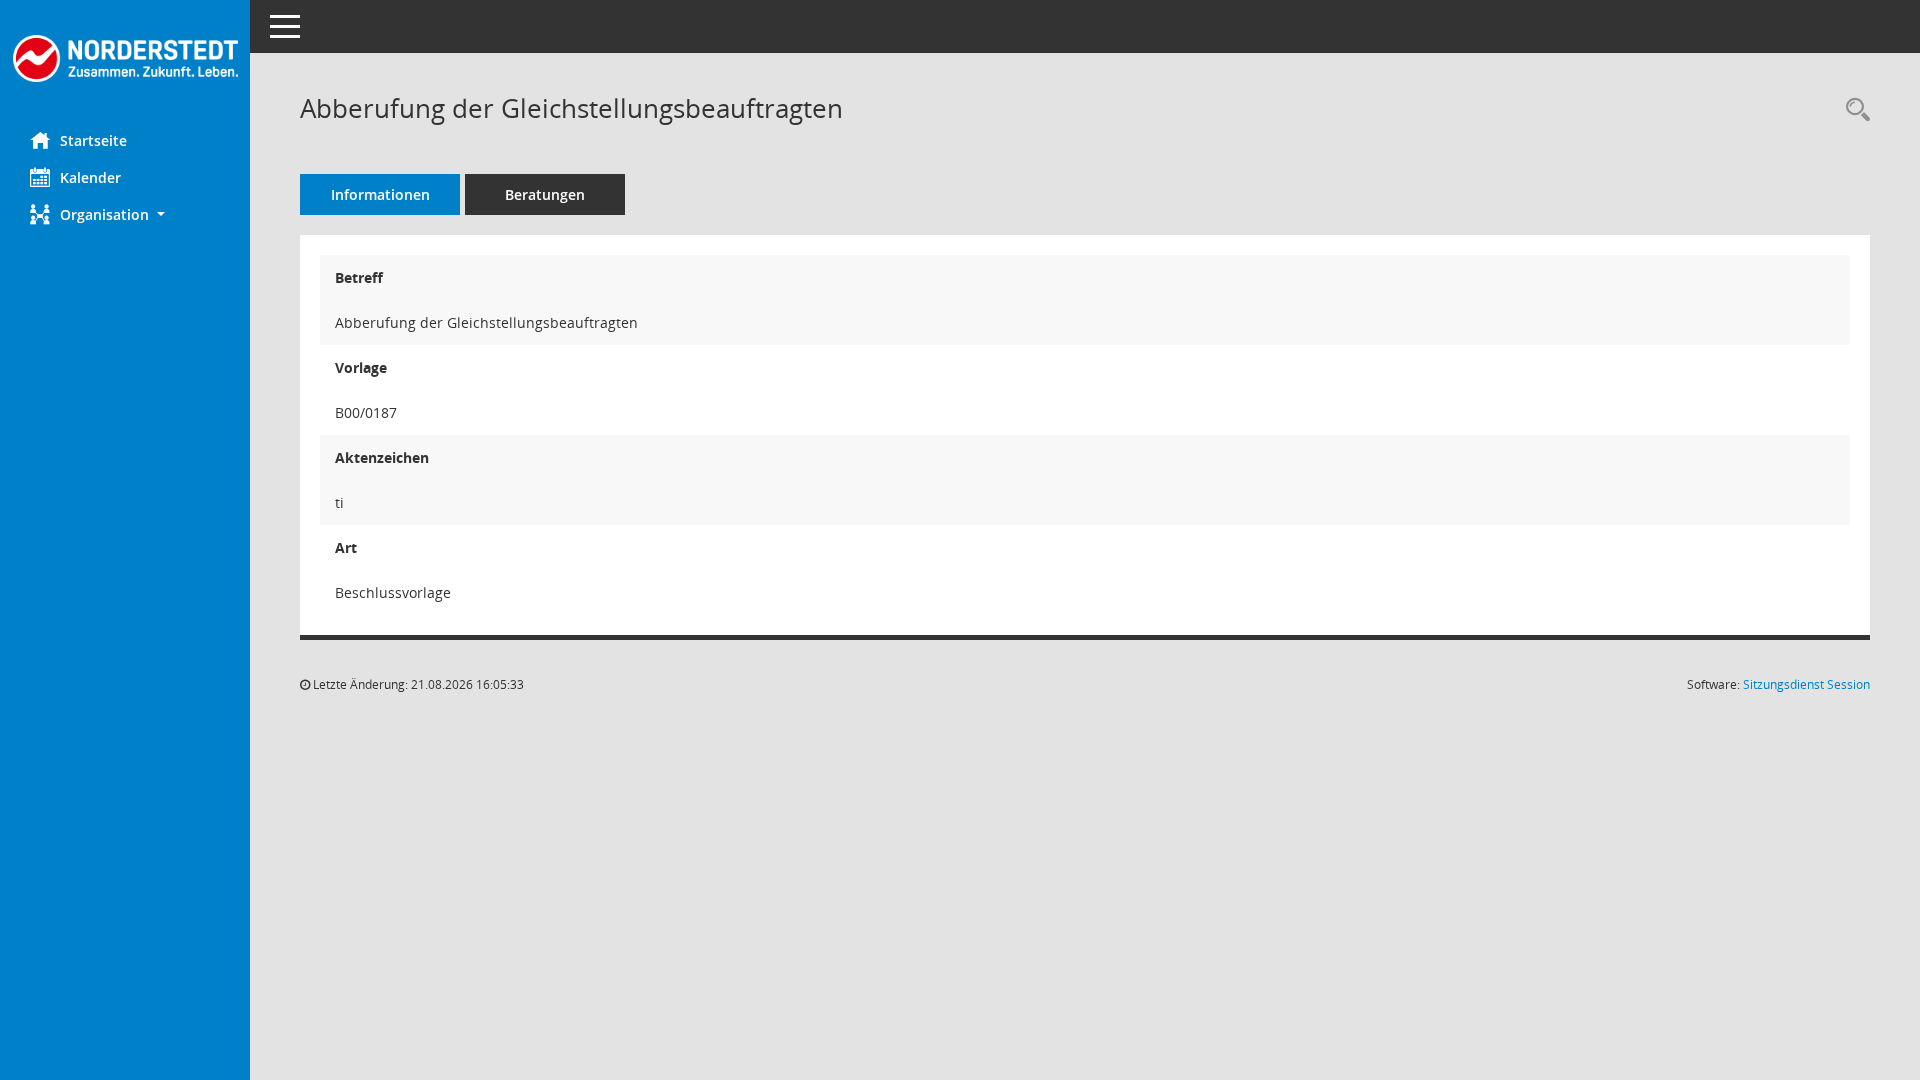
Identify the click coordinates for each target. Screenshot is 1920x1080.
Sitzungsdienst (1806, 684)
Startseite (93, 140)
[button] (125, 214)
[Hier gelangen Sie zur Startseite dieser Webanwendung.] (125, 58)
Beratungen (545, 194)
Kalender (90, 177)
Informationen (380, 194)
